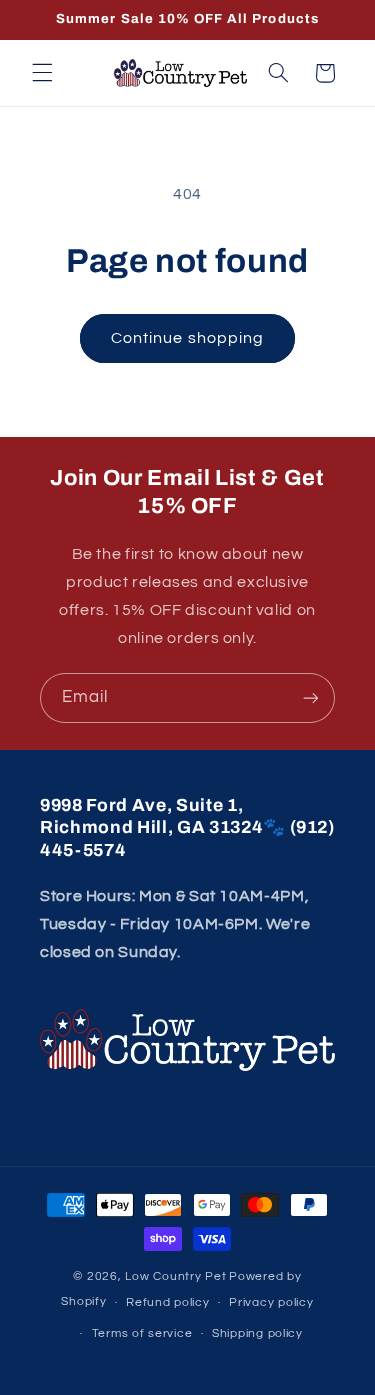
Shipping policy (257, 1333)
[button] (42, 73)
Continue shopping (187, 338)
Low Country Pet (175, 1276)
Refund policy (168, 1302)
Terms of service (142, 1333)
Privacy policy (271, 1302)
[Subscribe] (311, 697)
